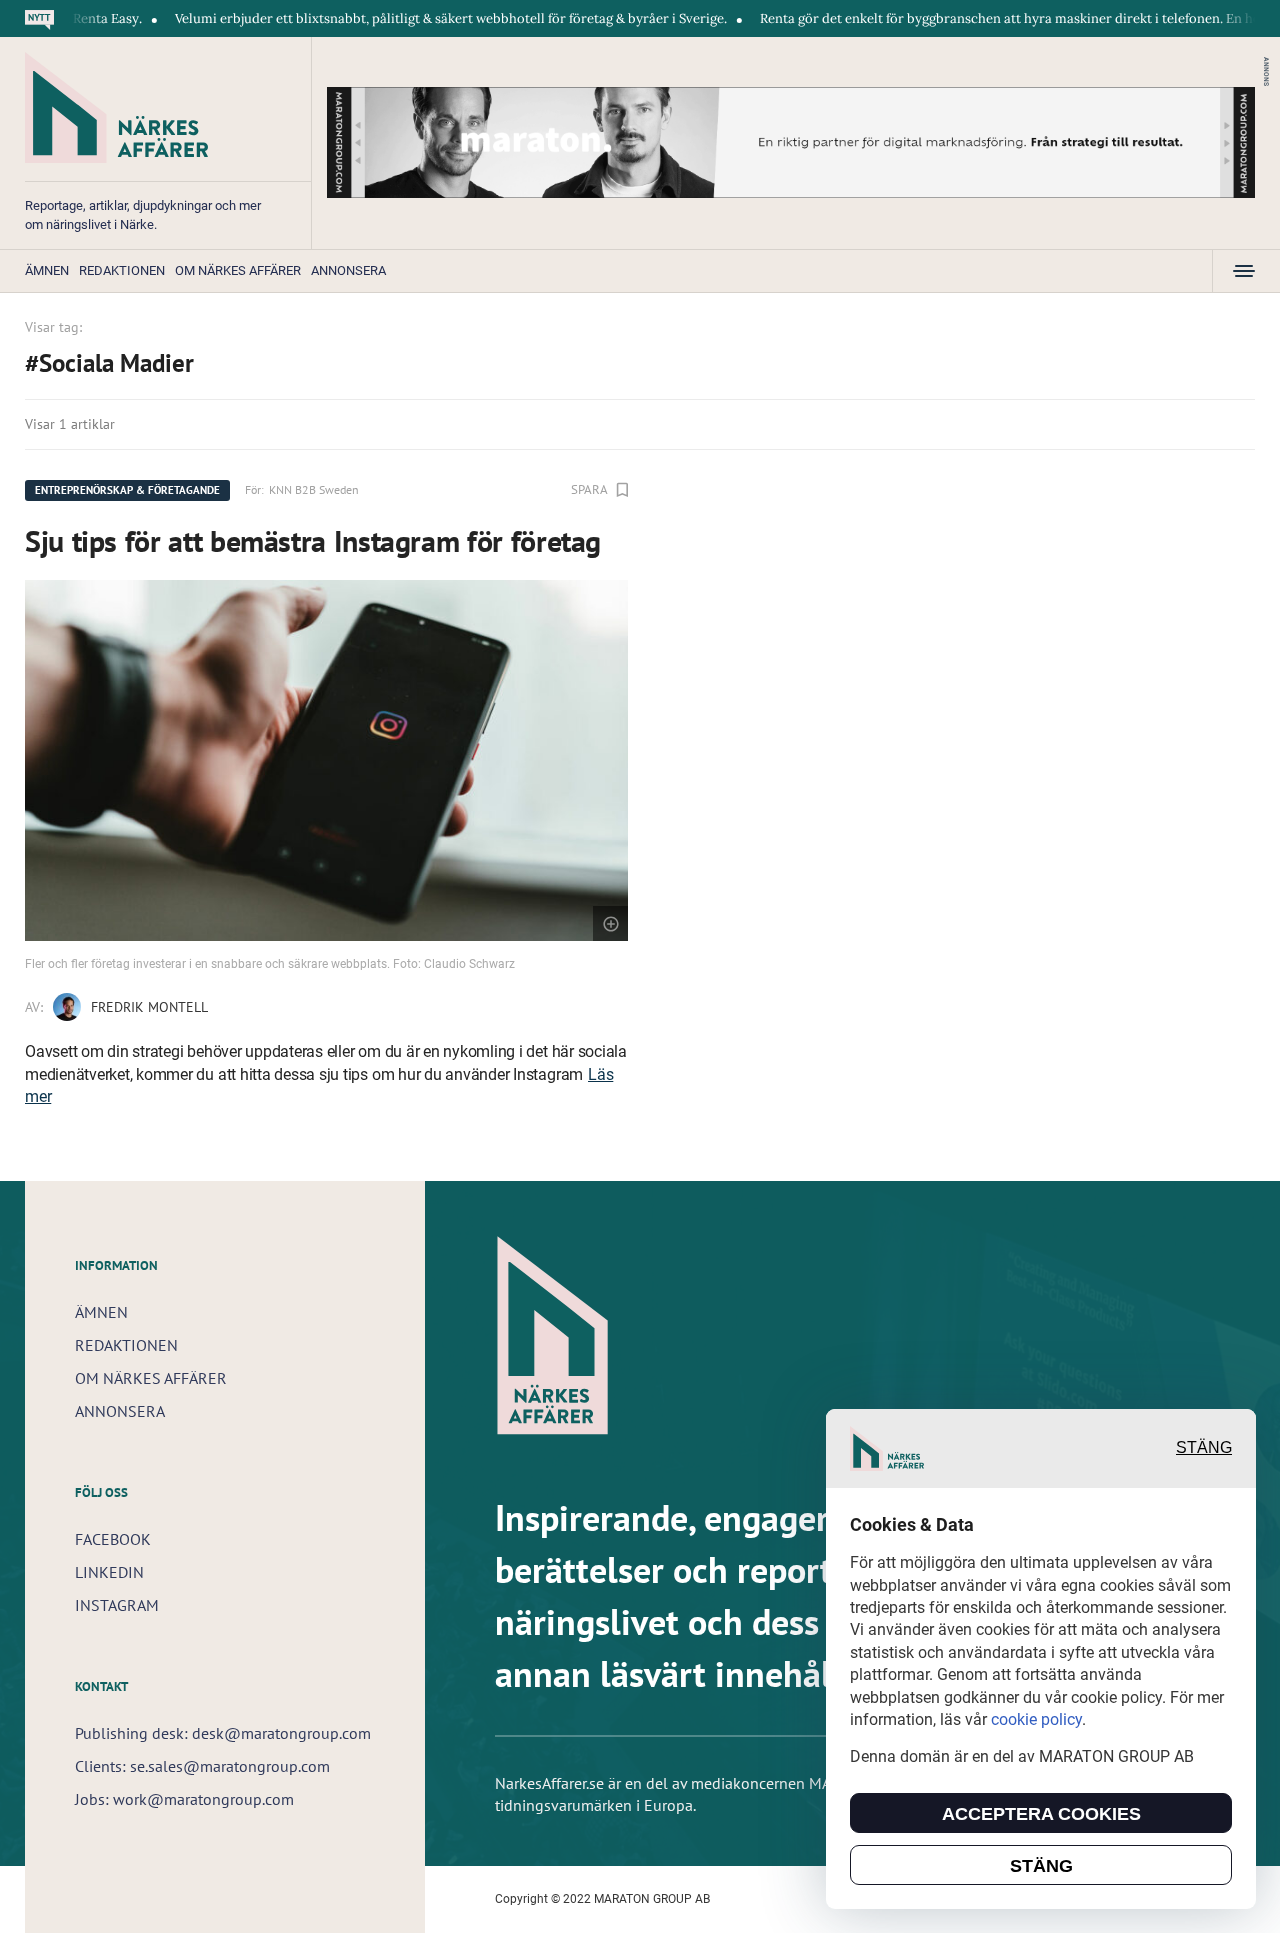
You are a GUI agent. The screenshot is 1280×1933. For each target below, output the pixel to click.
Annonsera (348, 270)
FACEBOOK (113, 1539)
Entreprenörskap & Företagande (127, 490)
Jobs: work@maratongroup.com (184, 1799)
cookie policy (1036, 1719)
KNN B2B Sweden (314, 489)
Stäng (1204, 1448)
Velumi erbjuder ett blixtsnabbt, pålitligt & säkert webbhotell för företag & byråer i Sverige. (406, 18)
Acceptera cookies (1041, 1814)
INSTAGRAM (117, 1605)
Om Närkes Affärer (238, 270)
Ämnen (47, 270)
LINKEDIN (109, 1572)
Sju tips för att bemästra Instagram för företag (313, 540)
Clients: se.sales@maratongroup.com (202, 1766)
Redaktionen (122, 270)
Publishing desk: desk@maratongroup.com (223, 1733)
